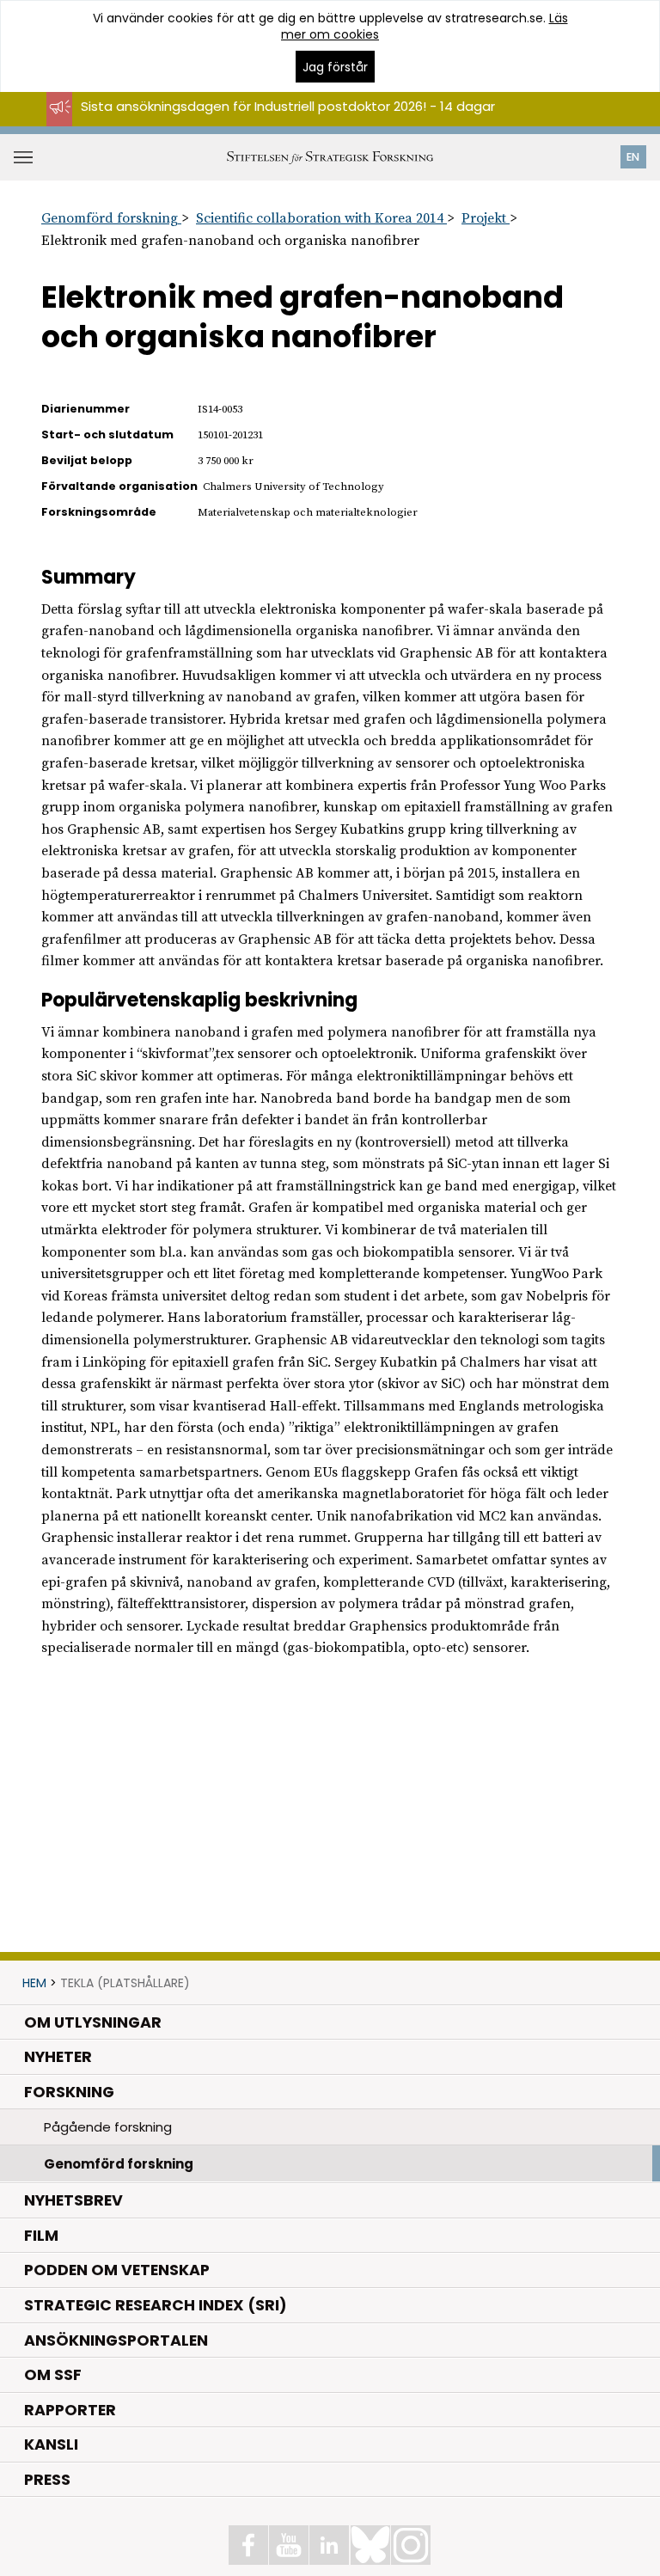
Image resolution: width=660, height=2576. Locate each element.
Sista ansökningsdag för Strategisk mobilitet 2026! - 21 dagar (275, 122)
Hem (34, 1983)
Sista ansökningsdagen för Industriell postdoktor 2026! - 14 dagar (288, 106)
